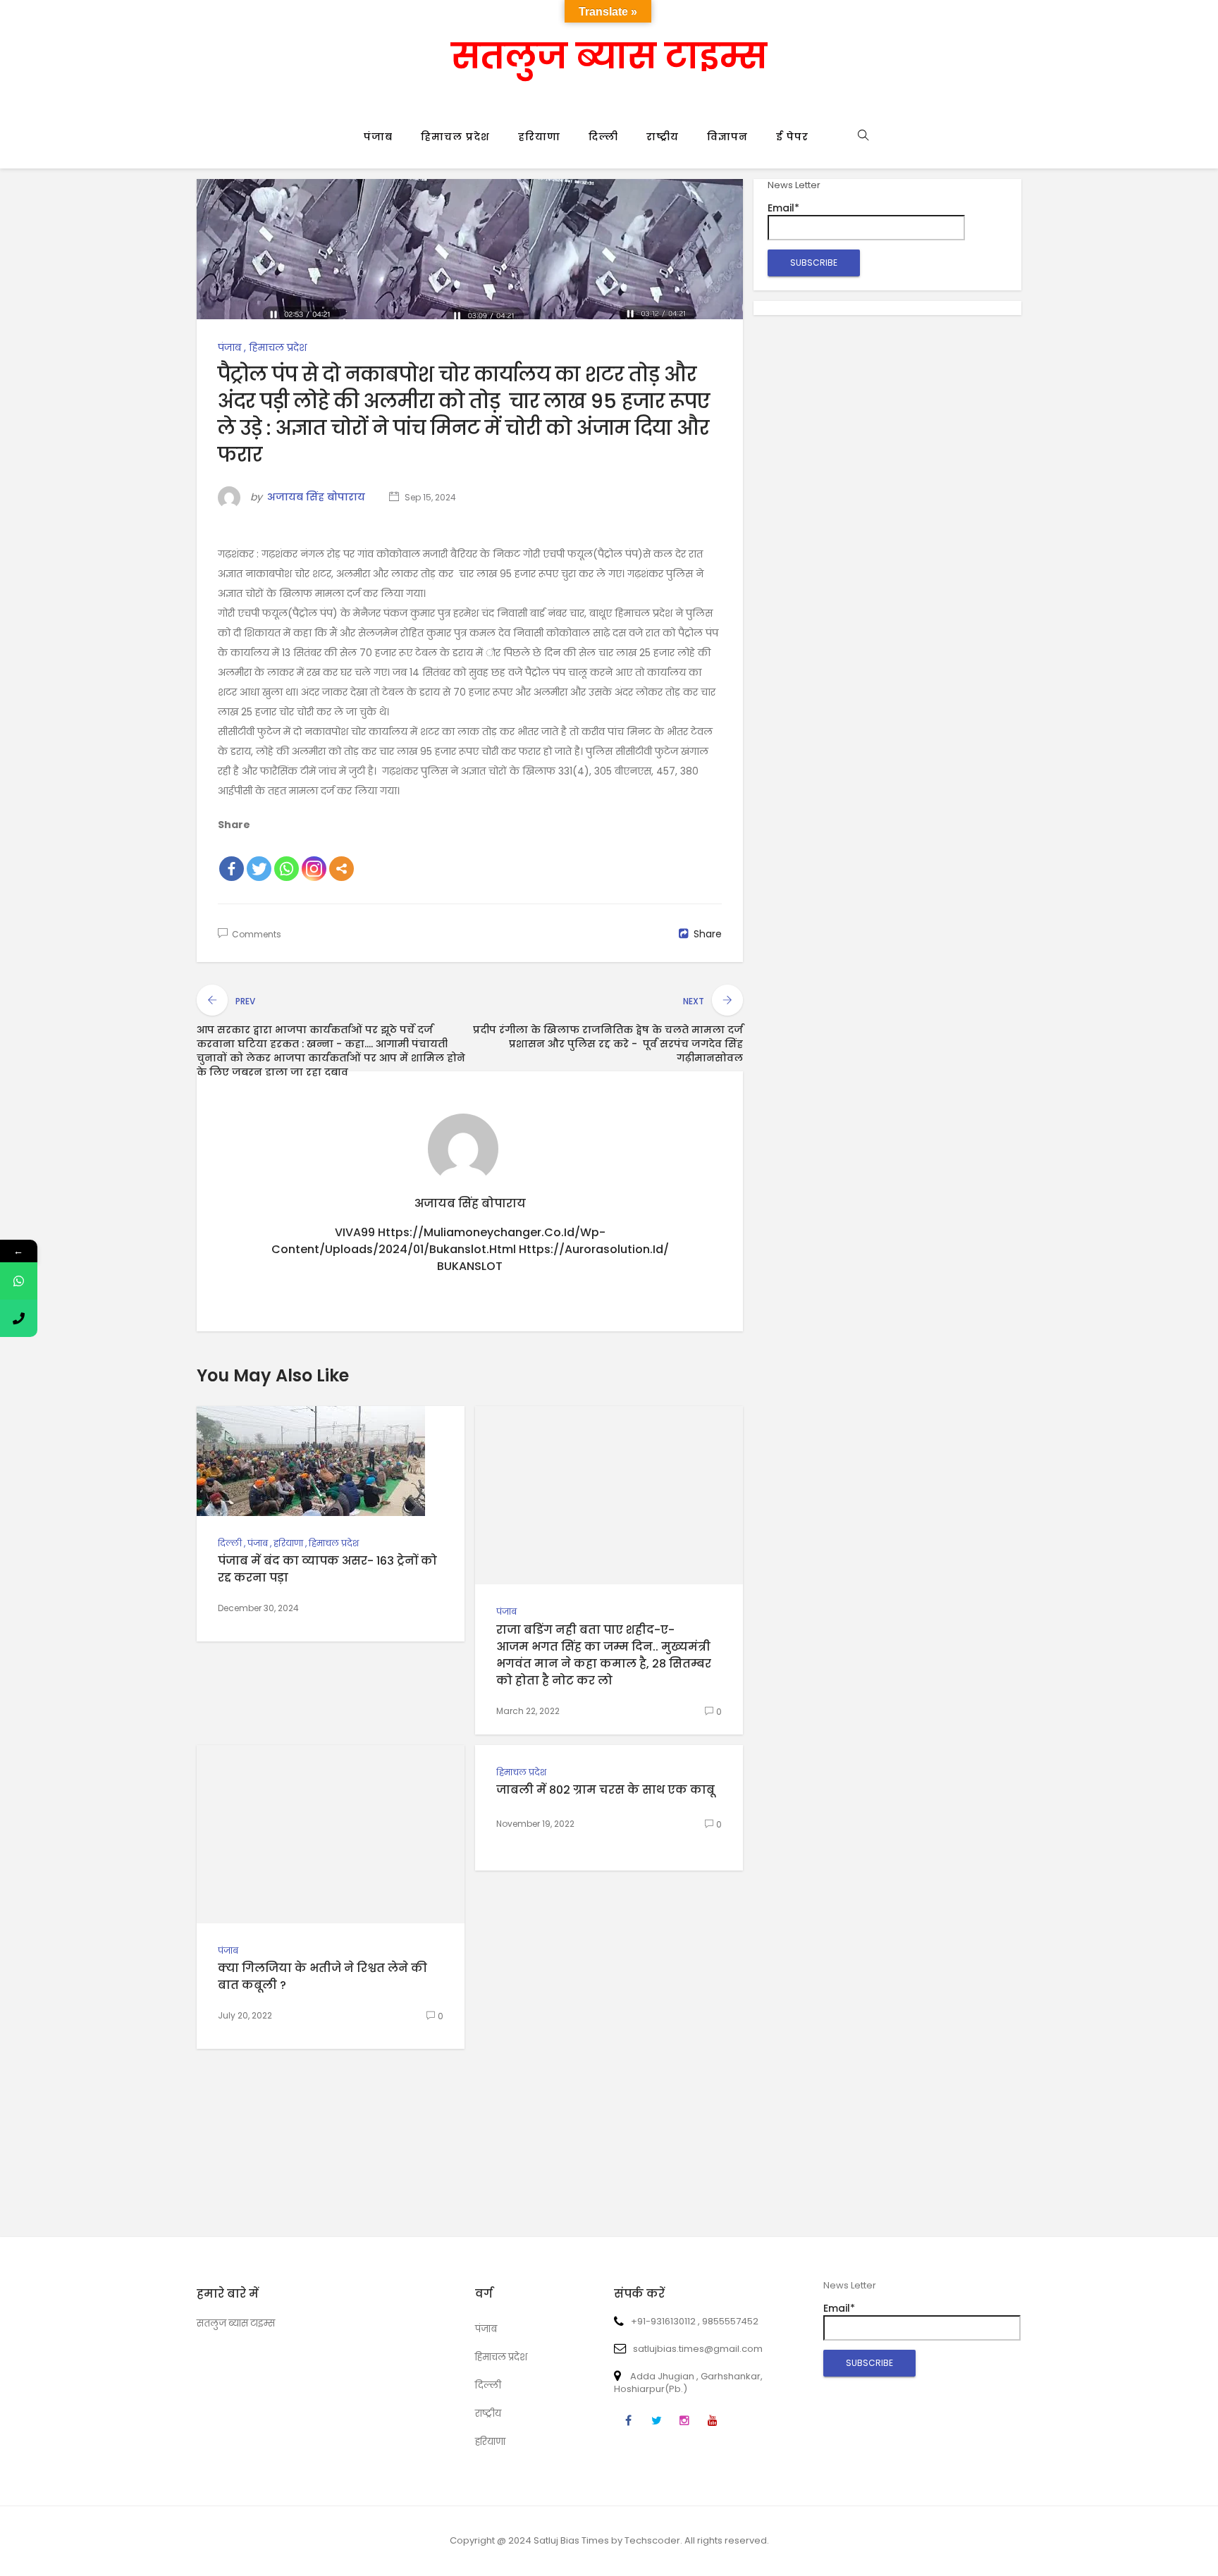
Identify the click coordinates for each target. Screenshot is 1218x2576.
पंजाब (378, 137)
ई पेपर (792, 137)
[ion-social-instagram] (684, 2421)
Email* (783, 208)
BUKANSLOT (470, 1266)
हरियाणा (539, 137)
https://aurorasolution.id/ (594, 1249)
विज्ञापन (727, 137)
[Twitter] (259, 869)
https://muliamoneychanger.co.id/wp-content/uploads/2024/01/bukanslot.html (438, 1241)
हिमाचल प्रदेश (455, 137)
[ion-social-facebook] (628, 2421)
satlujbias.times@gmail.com (698, 2349)
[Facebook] (232, 869)
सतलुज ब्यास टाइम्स (609, 56)
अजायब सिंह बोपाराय (316, 497)
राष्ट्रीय (663, 137)
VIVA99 (355, 1232)
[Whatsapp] (287, 869)
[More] (342, 869)
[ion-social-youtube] (713, 2421)
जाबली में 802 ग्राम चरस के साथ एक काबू (605, 1790)
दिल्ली (603, 137)
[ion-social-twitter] (656, 2421)
